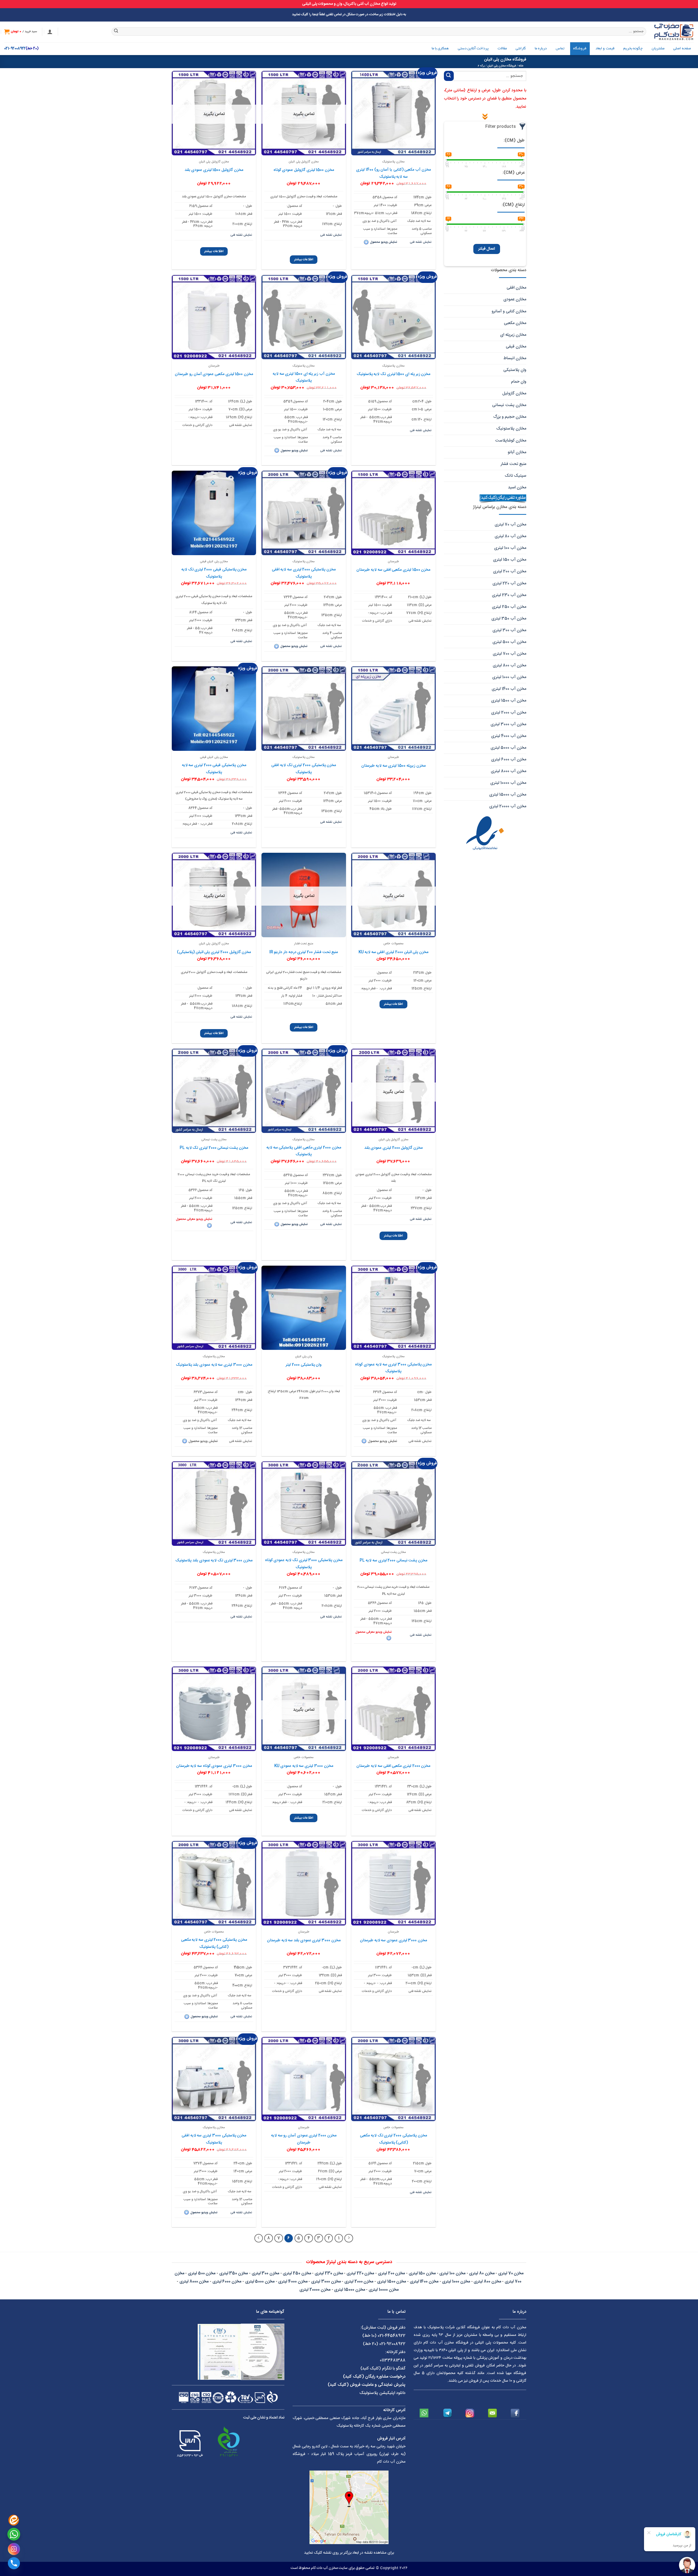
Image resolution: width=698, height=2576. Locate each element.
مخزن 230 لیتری (329, 2273)
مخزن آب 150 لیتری (510, 560)
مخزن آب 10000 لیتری (508, 783)
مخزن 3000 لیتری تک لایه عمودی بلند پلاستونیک (214, 1561)
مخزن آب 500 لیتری (509, 642)
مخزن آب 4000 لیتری (509, 736)
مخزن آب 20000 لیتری (508, 806)
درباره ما (541, 49)
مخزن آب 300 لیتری (509, 630)
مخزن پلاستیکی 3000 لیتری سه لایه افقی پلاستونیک (214, 2139)
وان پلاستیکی (515, 370)
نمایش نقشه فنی (421, 242)
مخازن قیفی (516, 347)
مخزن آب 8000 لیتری (509, 771)
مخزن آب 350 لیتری (509, 619)
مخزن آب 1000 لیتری (509, 677)
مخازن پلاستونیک (511, 429)
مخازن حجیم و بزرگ (510, 417)
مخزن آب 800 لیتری (509, 665)
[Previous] (349, 2238)
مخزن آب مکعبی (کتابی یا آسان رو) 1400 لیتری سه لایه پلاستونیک (393, 173)
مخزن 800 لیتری (487, 2282)
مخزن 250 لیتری (297, 2273)
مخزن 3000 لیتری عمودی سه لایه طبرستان (393, 1940)
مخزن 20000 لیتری (315, 2290)
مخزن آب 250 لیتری (509, 607)
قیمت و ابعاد (605, 49)
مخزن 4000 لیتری (293, 2282)
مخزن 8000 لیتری (194, 2282)
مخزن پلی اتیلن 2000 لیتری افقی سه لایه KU (393, 952)
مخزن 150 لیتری (422, 2273)
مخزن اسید (517, 487)
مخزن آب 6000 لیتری (509, 759)
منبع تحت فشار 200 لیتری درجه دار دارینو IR (304, 952)
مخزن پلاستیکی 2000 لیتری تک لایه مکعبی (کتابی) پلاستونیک (393, 2139)
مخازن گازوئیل (514, 393)
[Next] (259, 2238)
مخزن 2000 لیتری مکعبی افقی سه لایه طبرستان (393, 1766)
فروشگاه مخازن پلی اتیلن (502, 66)
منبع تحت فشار (513, 464)
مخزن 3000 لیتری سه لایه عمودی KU (304, 1766)
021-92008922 (392, 2344)
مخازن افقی (516, 288)
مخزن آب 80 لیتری (510, 536)
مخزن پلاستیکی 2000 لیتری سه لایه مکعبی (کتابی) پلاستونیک (214, 1943)
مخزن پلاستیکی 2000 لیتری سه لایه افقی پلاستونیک (304, 573)
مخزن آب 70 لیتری (510, 524)
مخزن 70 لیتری (511, 2273)
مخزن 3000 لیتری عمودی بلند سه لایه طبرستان (304, 1940)
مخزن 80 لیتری (482, 2273)
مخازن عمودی (515, 299)
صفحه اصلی (682, 49)
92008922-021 (15, 49)
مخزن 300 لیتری (265, 2273)
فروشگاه (580, 49)
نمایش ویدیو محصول (384, 242)
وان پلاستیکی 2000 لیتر (304, 1365)
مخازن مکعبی (515, 323)
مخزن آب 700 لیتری (509, 654)
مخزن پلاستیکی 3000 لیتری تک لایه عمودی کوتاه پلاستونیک (304, 1564)
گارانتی (521, 49)
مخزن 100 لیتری (452, 2273)
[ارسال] (116, 32)
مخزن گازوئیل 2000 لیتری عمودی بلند (394, 1148)
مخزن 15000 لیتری (349, 2290)
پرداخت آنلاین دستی (473, 49)
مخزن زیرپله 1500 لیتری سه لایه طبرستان (393, 766)
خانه (521, 66)
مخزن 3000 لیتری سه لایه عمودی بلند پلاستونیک (214, 1365)
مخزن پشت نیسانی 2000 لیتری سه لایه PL (393, 1561)
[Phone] (14, 2563)
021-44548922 (392, 2336)
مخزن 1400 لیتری (424, 2282)
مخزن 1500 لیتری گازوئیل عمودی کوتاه (304, 170)
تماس (560, 49)
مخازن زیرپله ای (513, 335)
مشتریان (658, 49)
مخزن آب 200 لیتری (510, 571)
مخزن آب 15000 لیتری (508, 795)
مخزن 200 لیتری (391, 2273)
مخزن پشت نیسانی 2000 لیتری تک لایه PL (214, 1148)
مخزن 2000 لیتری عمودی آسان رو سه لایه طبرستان (304, 2139)
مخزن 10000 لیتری (383, 2290)
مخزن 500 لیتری (202, 2273)
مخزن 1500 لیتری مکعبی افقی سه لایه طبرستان (393, 570)
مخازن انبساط (515, 358)
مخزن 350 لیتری (234, 2273)
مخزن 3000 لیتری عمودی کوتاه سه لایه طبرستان (214, 1766)
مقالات (502, 49)
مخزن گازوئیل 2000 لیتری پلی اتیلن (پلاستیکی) (214, 952)
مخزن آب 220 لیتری (509, 583)
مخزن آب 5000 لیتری (508, 748)
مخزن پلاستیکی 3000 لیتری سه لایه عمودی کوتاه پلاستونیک (393, 1368)
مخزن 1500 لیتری (392, 2282)
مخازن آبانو (517, 452)
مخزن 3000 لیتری (326, 2282)
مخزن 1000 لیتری (456, 2282)
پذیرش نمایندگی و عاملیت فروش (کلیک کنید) (367, 2385)
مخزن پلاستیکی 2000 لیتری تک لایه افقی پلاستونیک (304, 769)
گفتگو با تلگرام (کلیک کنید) (383, 2368)
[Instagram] (14, 2549)
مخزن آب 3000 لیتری (508, 724)
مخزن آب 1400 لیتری (509, 689)
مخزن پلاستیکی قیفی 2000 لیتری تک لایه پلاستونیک (214, 573)
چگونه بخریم (633, 49)
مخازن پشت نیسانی (509, 405)
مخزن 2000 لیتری (359, 2282)
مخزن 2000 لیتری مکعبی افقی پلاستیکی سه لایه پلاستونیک (304, 1151)
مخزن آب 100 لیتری (510, 548)
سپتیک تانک (515, 476)
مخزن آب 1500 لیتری (509, 701)
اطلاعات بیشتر (304, 259)
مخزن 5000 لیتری (260, 2282)
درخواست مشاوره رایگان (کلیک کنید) (374, 2377)
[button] (50, 32)
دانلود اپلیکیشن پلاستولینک (382, 2393)
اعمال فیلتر (487, 249)
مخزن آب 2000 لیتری (509, 713)
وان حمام (519, 382)
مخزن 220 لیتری (360, 2273)
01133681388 (393, 2360)
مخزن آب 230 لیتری (509, 595)
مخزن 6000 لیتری (227, 2282)
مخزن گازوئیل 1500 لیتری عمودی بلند (214, 170)
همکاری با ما (440, 49)
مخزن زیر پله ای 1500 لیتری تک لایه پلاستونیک (394, 374)
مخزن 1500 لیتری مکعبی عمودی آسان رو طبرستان (214, 374)
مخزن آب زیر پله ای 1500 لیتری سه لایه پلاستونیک (304, 377)
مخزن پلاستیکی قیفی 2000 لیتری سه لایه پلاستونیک (214, 769)
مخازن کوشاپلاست (511, 441)
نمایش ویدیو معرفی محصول (194, 1219)
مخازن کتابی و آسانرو (509, 311)
